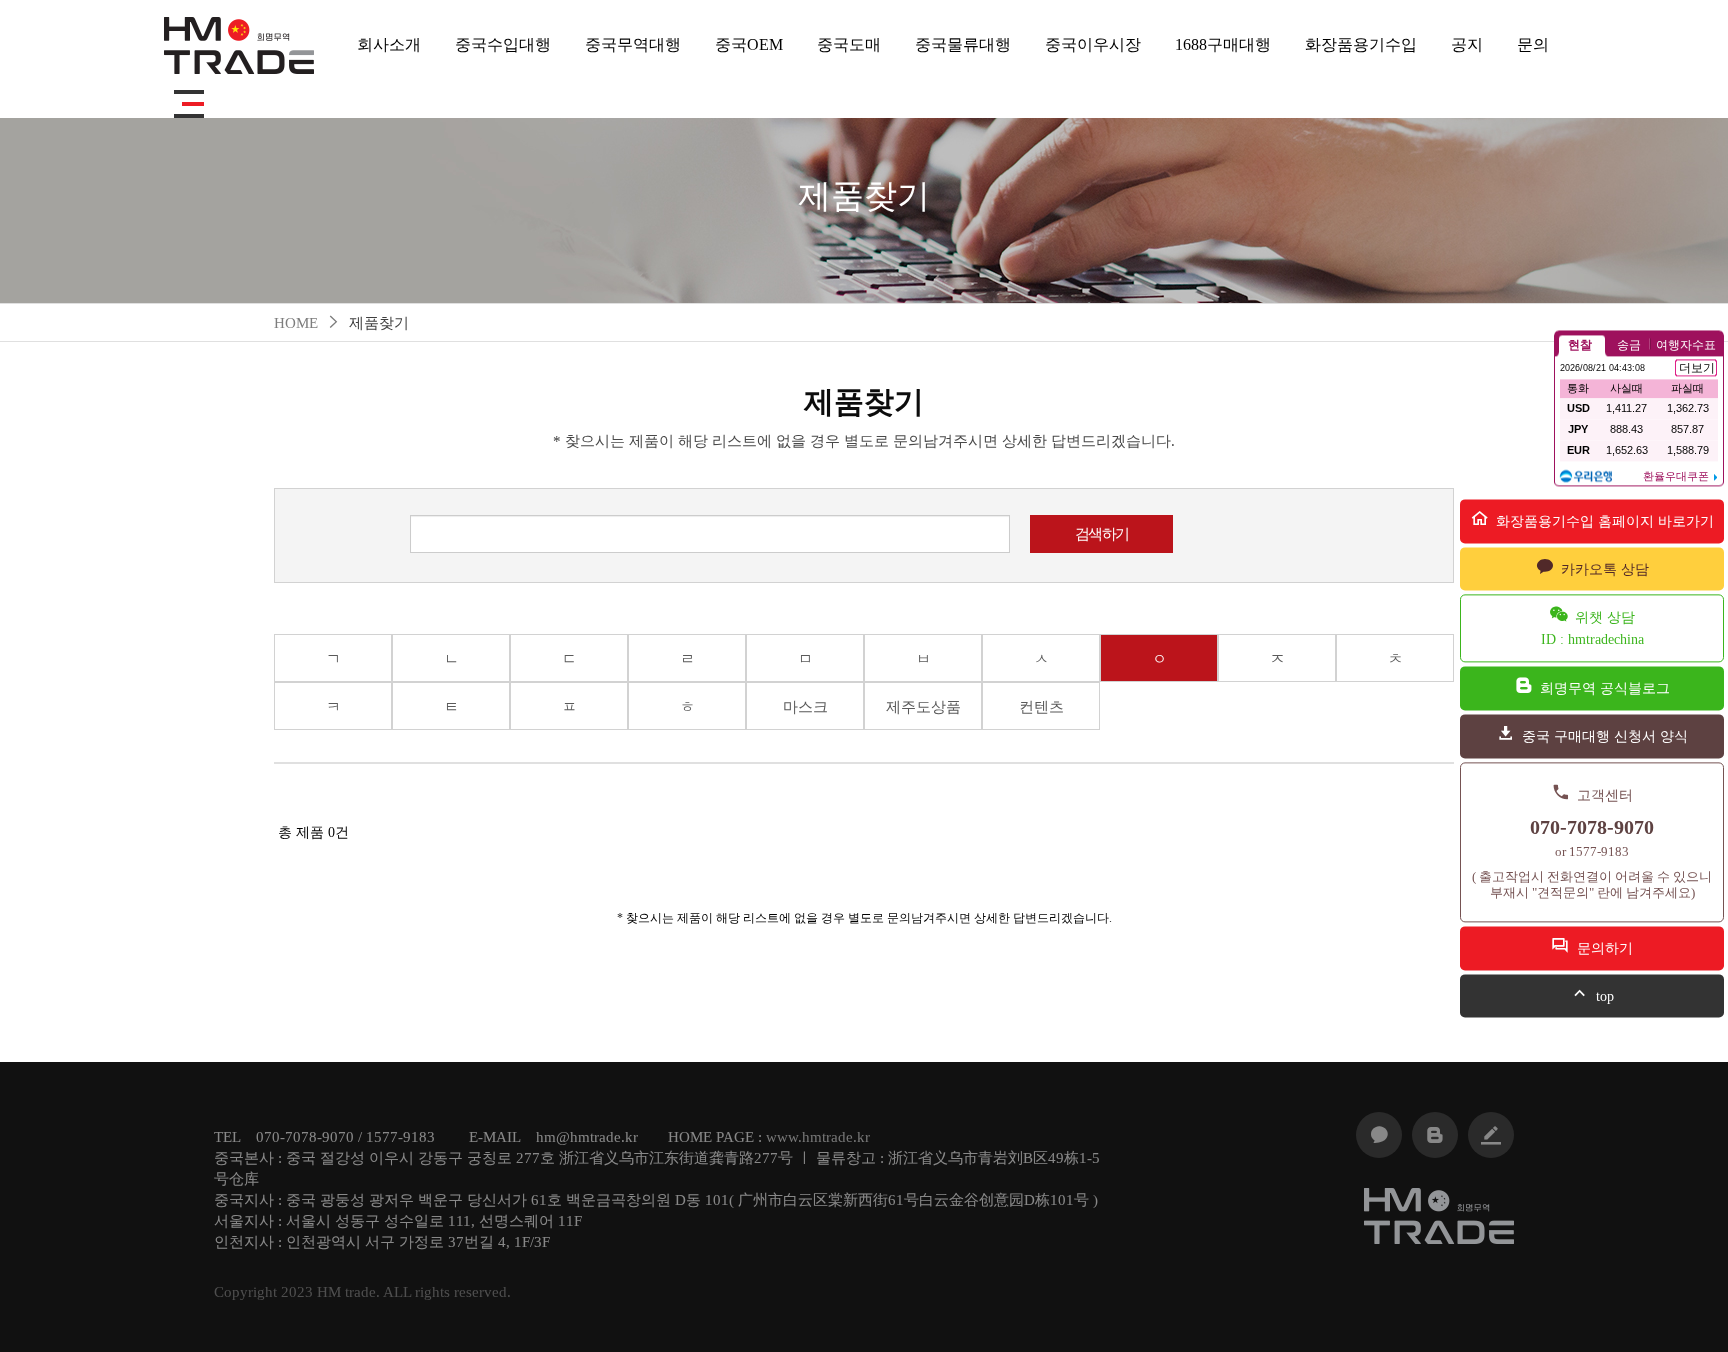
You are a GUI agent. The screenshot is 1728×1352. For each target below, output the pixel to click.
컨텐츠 (1041, 707)
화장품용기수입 (1361, 44)
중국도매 (849, 44)
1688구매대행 (1223, 44)
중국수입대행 (503, 44)
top (1603, 995)
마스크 (805, 707)
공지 (1467, 44)
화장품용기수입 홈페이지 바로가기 (1603, 521)
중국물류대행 (963, 44)
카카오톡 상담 (1603, 568)
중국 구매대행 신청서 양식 (1603, 736)
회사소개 (389, 44)
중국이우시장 (1093, 44)
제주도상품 (923, 707)
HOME (296, 323)
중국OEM (749, 44)
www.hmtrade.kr (818, 1137)
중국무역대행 (633, 44)
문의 (1533, 44)
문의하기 (1603, 948)
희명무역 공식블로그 (1603, 688)
